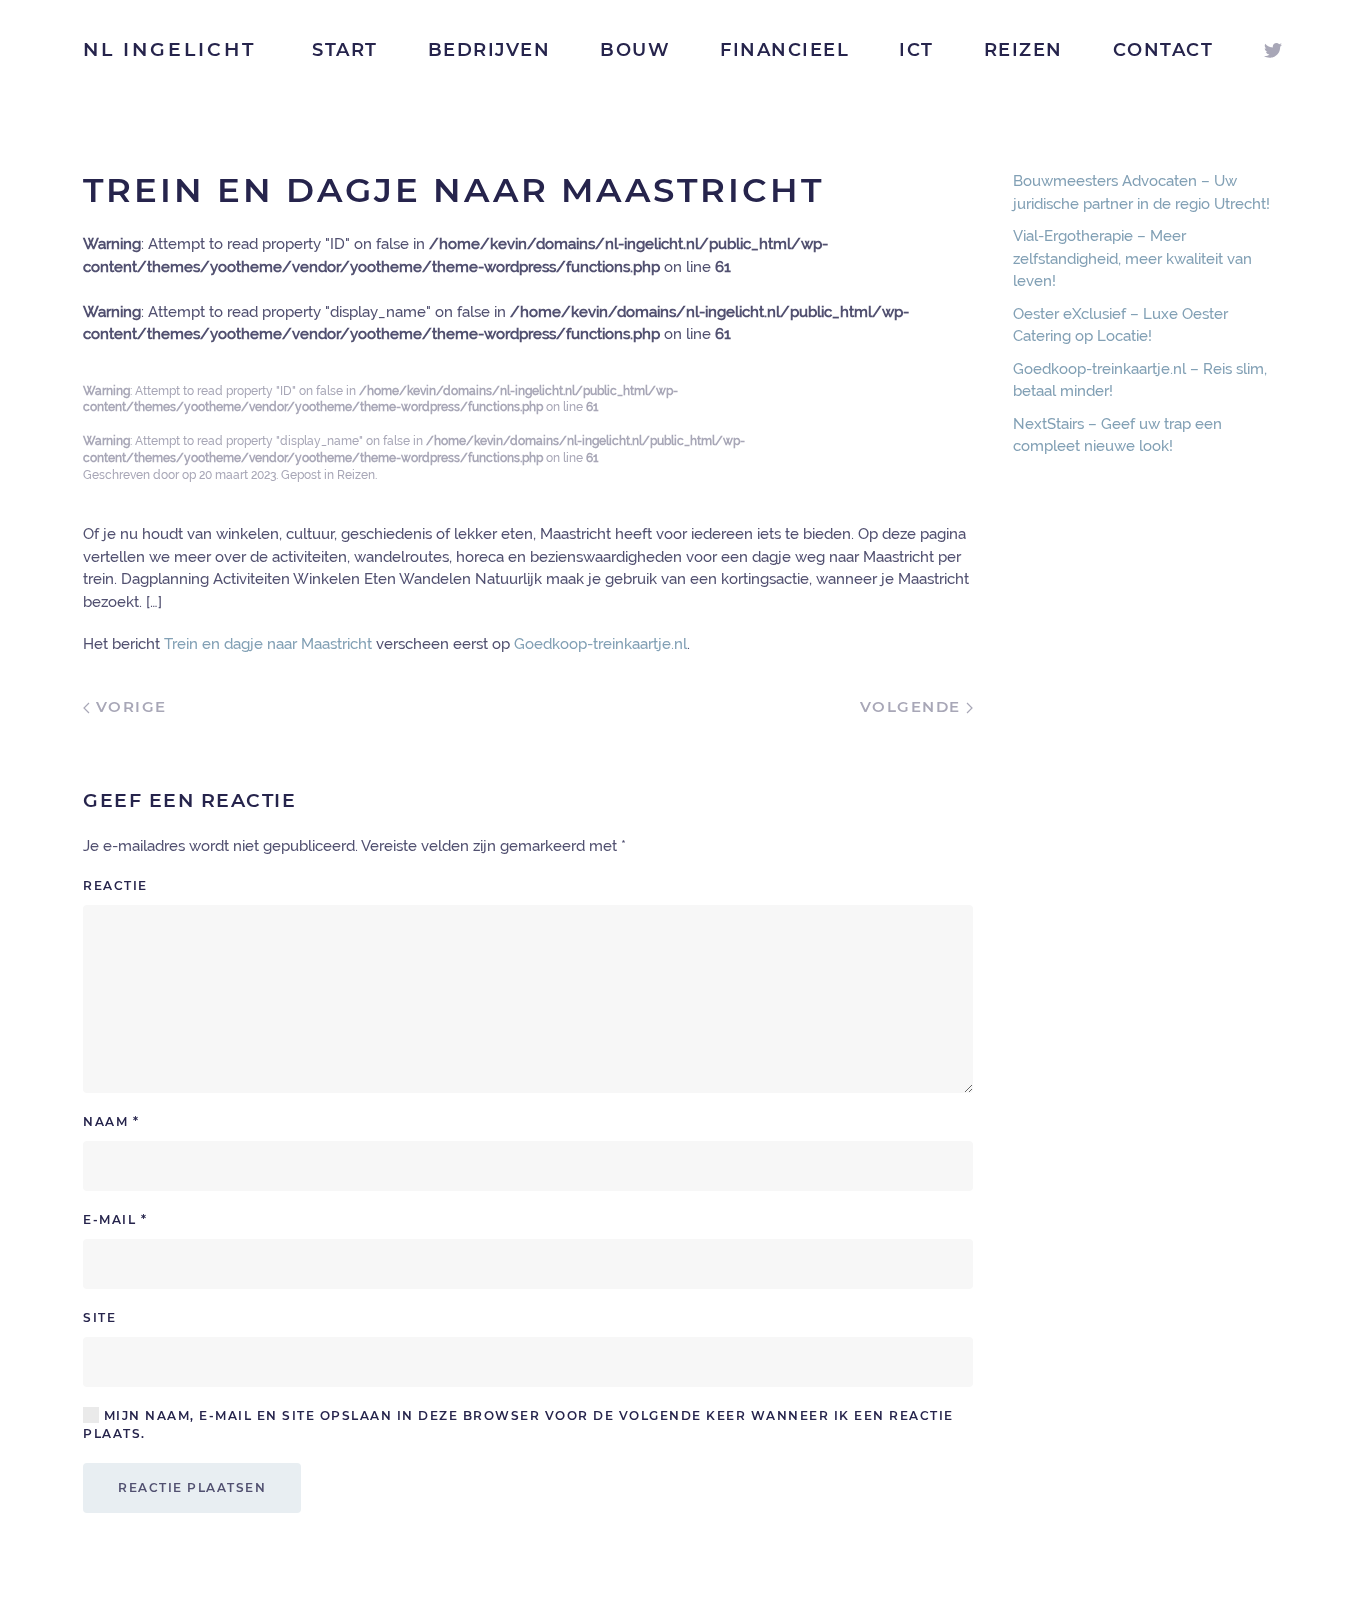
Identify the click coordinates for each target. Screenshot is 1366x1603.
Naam (111, 1121)
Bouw (635, 50)
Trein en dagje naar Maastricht (268, 644)
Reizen (1023, 50)
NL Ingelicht (169, 49)
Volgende (913, 706)
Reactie (115, 885)
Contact (1163, 50)
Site (99, 1317)
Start (345, 50)
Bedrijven (489, 50)
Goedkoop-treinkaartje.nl (600, 644)
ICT (916, 50)
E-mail (115, 1219)
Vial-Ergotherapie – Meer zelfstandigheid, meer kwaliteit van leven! (1132, 258)
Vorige (128, 706)
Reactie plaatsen (192, 1487)
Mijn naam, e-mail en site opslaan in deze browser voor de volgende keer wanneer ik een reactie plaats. (518, 1424)
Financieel (784, 50)
